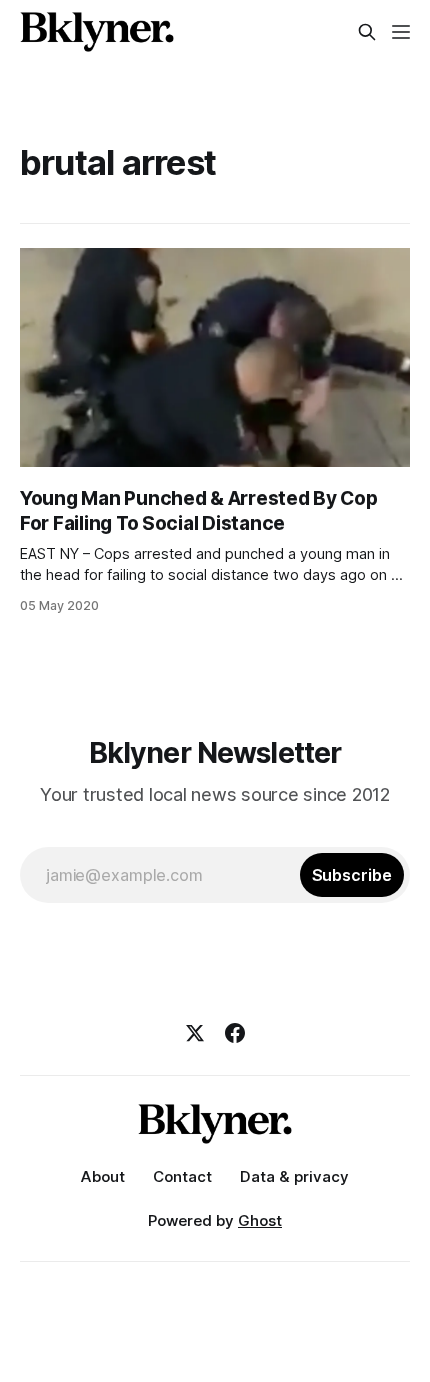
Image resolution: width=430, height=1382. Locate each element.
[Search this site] (367, 32)
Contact (182, 1176)
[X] (195, 1033)
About (103, 1176)
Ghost (260, 1220)
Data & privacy (294, 1176)
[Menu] (401, 32)
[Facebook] (235, 1033)
